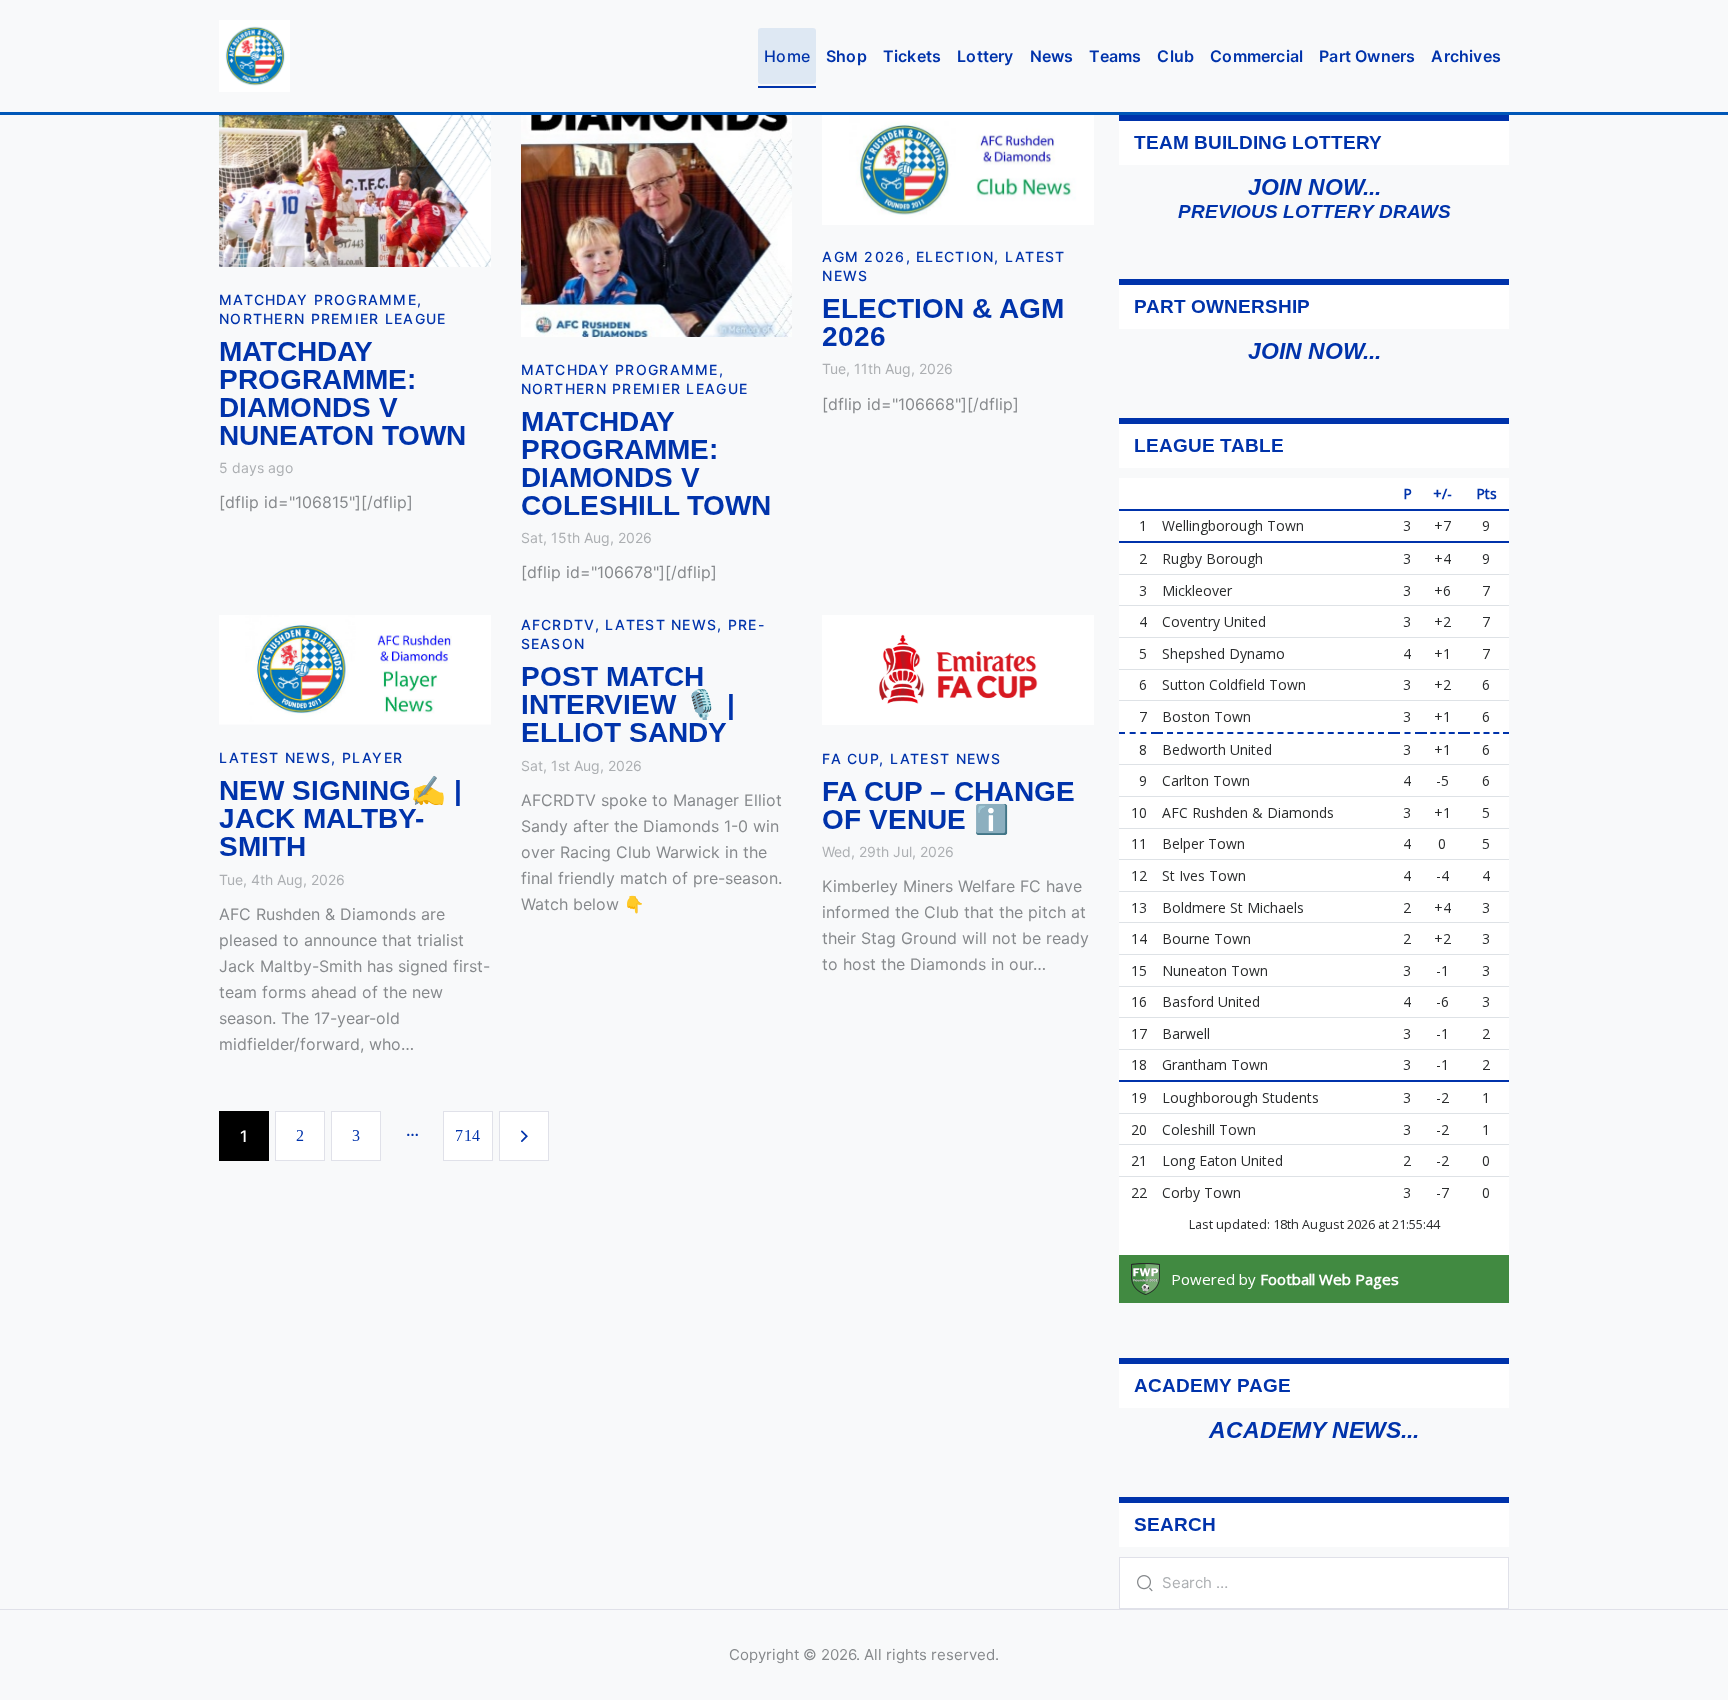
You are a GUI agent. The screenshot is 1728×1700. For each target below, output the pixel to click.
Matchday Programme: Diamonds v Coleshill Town (646, 464)
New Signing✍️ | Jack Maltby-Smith (340, 819)
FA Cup (850, 758)
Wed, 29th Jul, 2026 (888, 851)
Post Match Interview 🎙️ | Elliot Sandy (628, 705)
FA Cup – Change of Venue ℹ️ (948, 806)
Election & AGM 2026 (943, 323)
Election (955, 256)
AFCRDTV (558, 624)
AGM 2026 (863, 256)
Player (373, 757)
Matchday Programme (318, 299)
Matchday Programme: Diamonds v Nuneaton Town (342, 394)
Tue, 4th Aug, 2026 (282, 879)
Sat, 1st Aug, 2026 (581, 765)
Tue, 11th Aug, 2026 (887, 368)
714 (474, 1135)
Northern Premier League (332, 318)
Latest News (275, 757)
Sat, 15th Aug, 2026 (586, 537)
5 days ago (256, 467)
